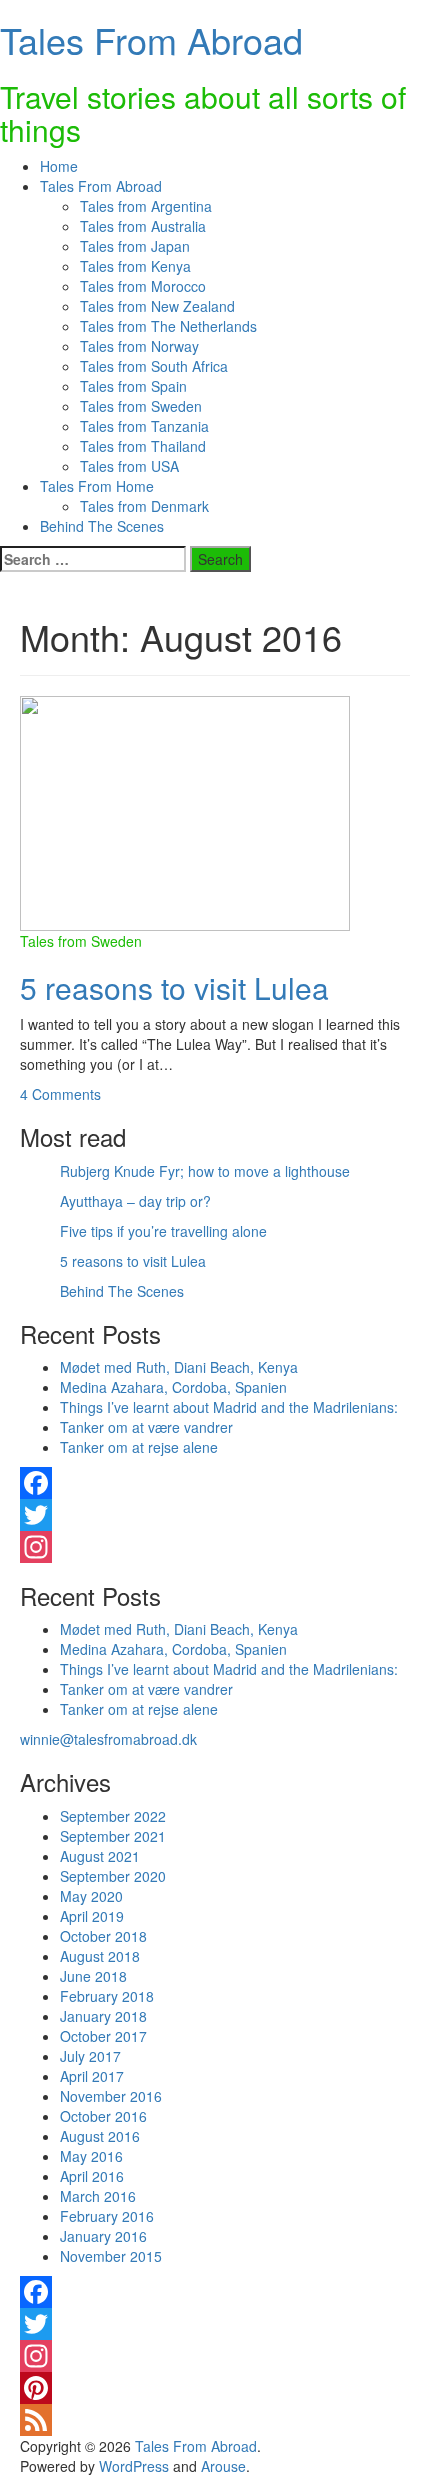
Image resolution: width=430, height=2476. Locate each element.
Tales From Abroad (151, 39)
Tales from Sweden (141, 406)
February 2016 (107, 2216)
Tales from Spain (133, 386)
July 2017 (90, 2056)
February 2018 (107, 1996)
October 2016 (103, 2116)
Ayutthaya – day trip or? (135, 1201)
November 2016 (111, 2096)
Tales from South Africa (154, 366)
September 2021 (113, 1836)
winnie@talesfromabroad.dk (108, 1739)
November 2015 (111, 2256)
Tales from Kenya (135, 266)
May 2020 (91, 1896)
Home (59, 166)
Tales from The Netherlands (168, 326)
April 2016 (92, 2176)
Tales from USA (129, 466)
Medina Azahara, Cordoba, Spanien (173, 1387)
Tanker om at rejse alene (139, 1447)
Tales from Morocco (143, 286)
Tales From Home (97, 486)
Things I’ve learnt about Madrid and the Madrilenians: (229, 1407)
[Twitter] (215, 1515)
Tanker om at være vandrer (146, 1427)
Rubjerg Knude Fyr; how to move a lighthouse (205, 1171)
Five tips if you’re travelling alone (163, 1231)
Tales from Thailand (143, 446)
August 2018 (100, 1956)
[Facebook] (215, 1483)
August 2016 (100, 2136)
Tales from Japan (135, 246)
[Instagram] (215, 1547)
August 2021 (100, 1856)
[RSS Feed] (215, 2420)
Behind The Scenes (102, 526)
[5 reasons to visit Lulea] (185, 811)
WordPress (134, 2466)
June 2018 (93, 1976)
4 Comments (60, 1094)
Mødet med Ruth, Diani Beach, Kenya (179, 1367)
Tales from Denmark (144, 506)
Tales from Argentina (146, 206)
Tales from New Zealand (157, 306)
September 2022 (113, 1816)
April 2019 (92, 1916)
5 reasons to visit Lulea (174, 987)
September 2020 (113, 1876)
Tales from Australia (143, 226)
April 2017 (92, 2076)
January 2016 (103, 2236)
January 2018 (103, 2016)
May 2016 (91, 2156)
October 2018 (103, 1936)
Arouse (223, 2466)
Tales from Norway (139, 346)
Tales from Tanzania (144, 426)
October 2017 (103, 2036)
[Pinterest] (215, 2388)
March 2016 (98, 2196)
